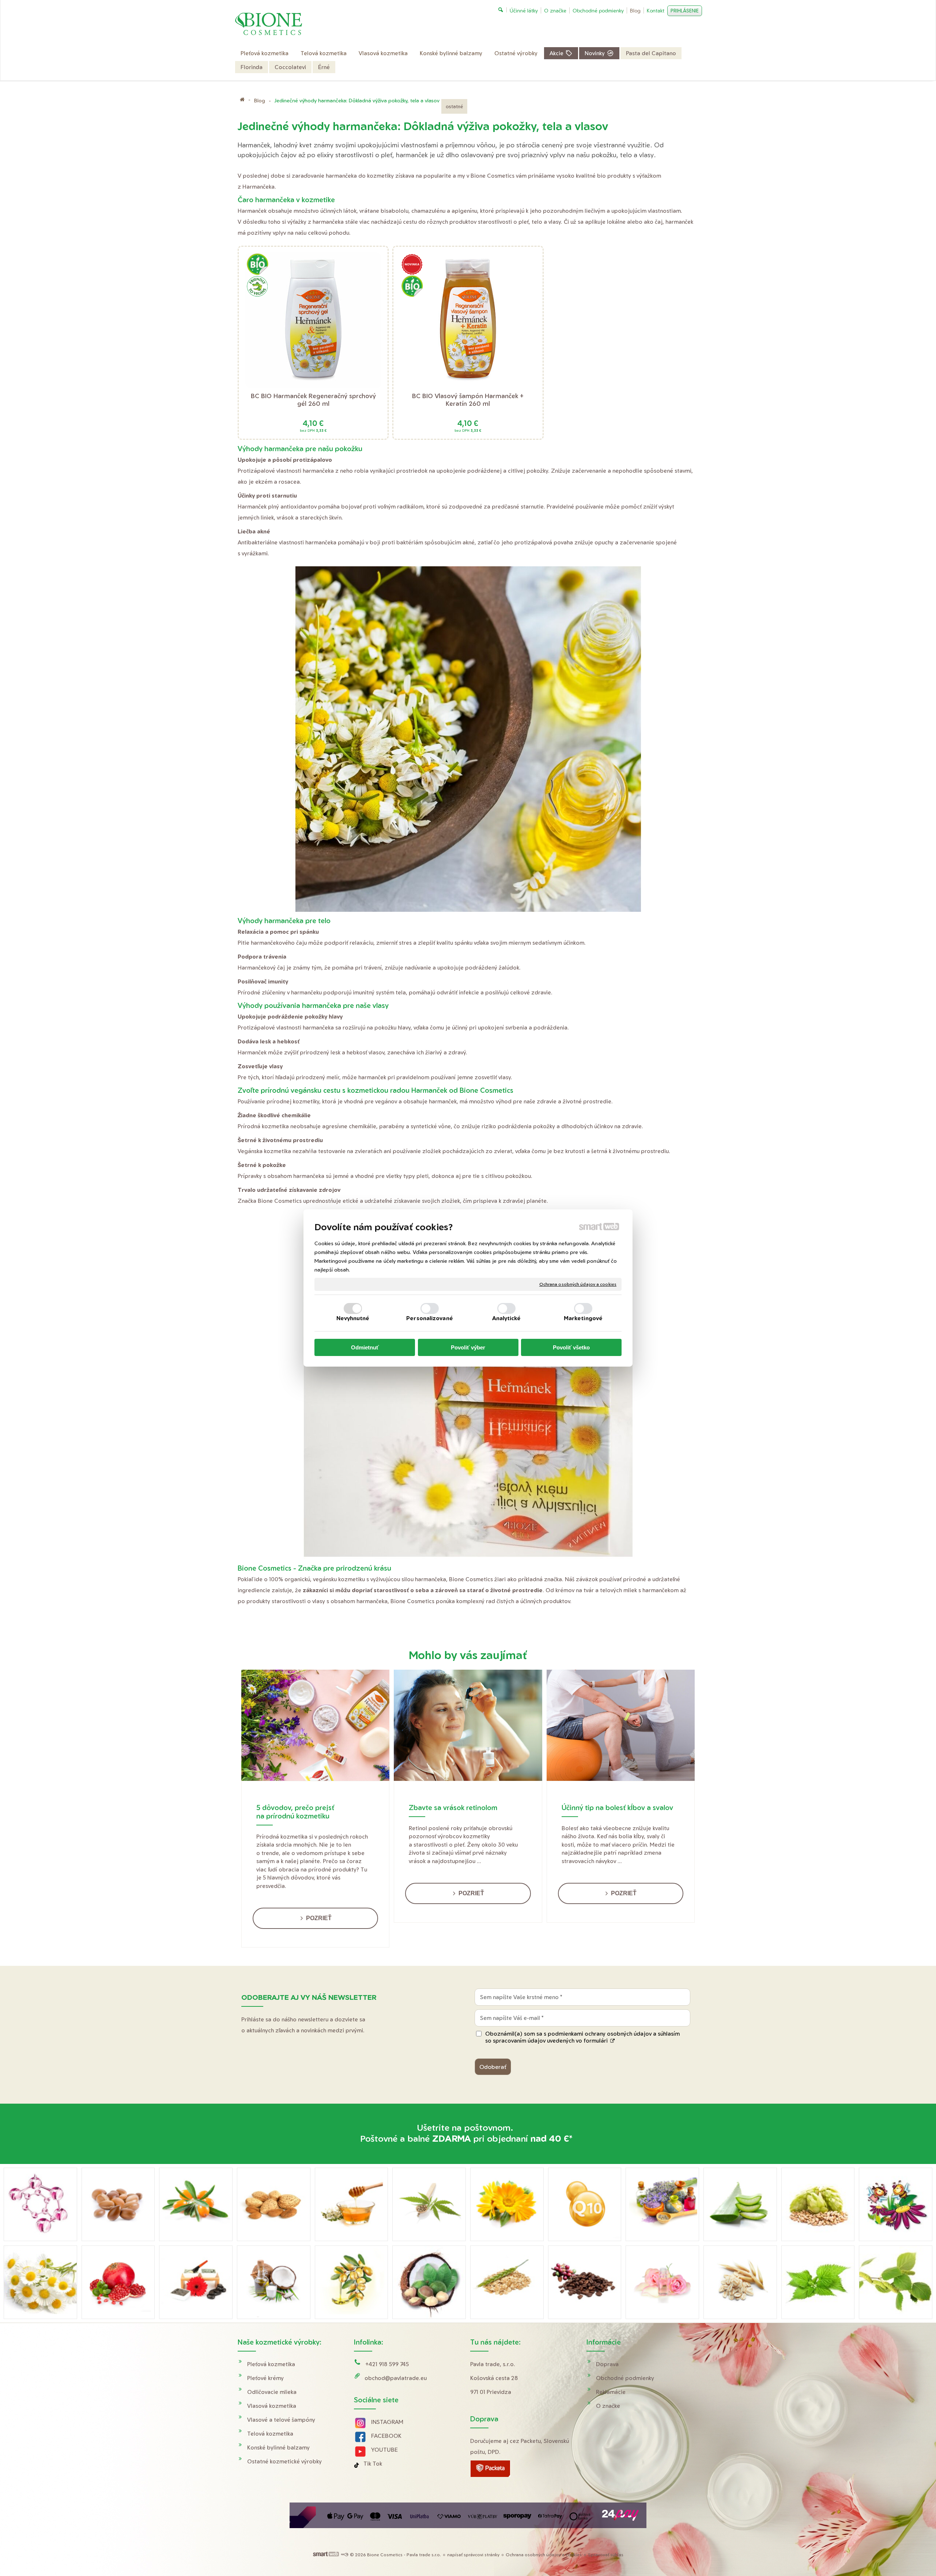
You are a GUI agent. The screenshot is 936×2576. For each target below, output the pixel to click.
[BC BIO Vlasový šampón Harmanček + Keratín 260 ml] (468, 320)
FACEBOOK (386, 2436)
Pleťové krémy (265, 2378)
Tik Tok (373, 2464)
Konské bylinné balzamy (278, 2447)
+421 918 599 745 (387, 2364)
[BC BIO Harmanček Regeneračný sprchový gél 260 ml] (313, 320)
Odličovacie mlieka (272, 2392)
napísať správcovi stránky (473, 2555)
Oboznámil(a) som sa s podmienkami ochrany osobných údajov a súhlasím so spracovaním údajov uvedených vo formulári (582, 2037)
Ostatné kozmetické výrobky (284, 2461)
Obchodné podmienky (625, 2378)
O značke (608, 2406)
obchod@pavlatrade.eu (396, 2378)
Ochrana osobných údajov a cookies (578, 1284)
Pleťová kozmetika (271, 2364)
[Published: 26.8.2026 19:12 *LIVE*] (344, 2555)
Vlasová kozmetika (272, 2406)
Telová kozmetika (270, 2434)
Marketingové (583, 1318)
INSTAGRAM (387, 2422)
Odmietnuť (365, 1347)
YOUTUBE (384, 2450)
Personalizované (430, 1318)
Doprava (607, 2364)
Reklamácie (611, 2392)
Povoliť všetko (571, 1347)
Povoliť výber (468, 1347)
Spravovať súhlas (606, 2555)
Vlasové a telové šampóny (281, 2420)
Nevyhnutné (353, 1318)
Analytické (507, 1318)
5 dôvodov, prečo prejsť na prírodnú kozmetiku (295, 1812)
